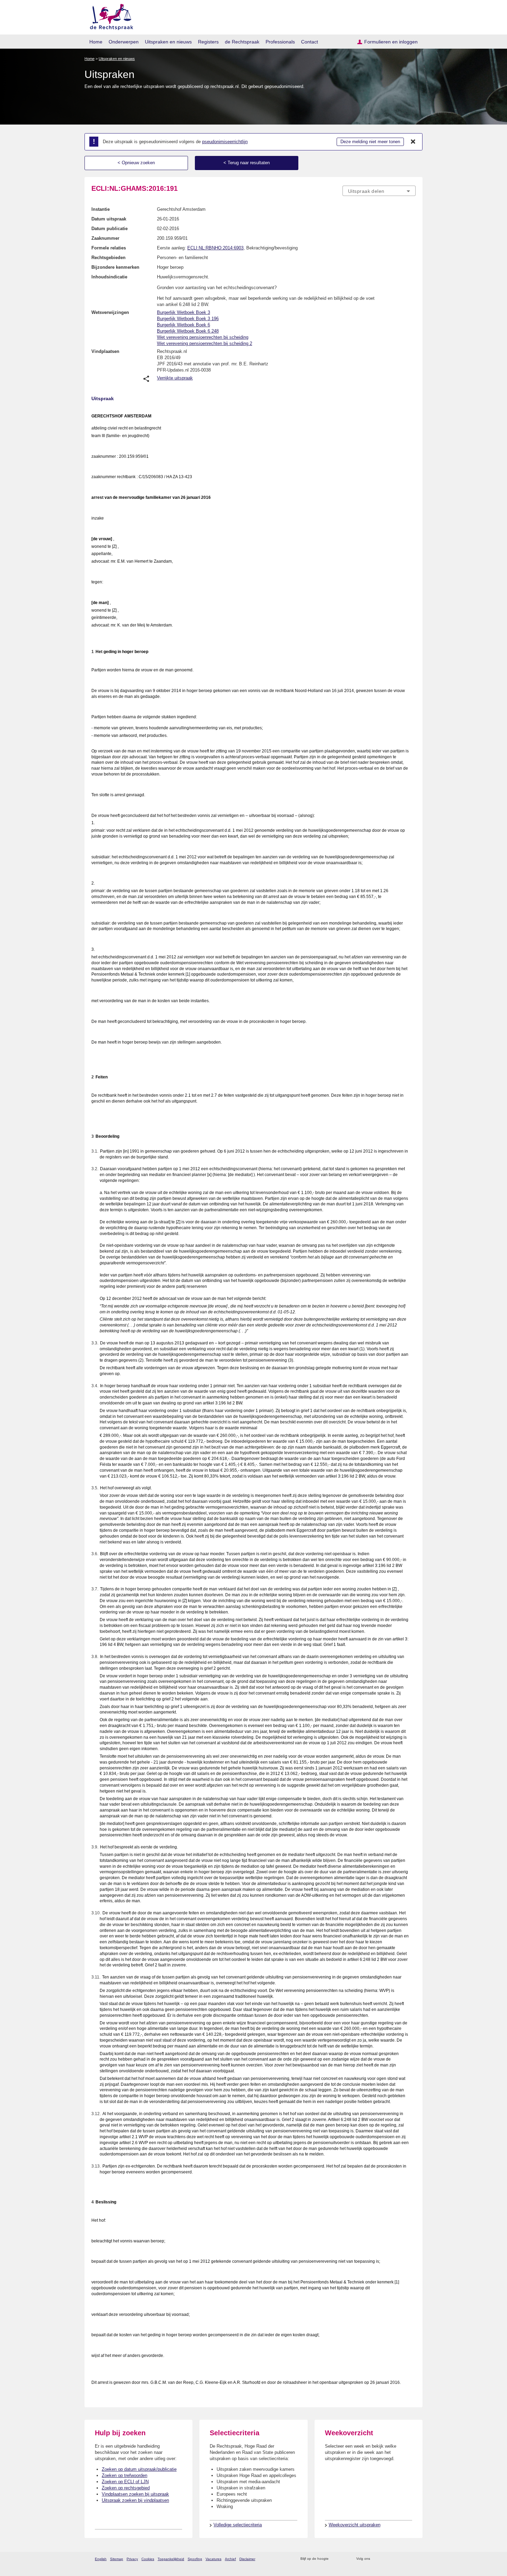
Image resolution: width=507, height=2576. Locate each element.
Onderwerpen (124, 42)
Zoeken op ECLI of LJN (125, 2482)
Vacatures (213, 2559)
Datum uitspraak (109, 219)
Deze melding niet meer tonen (370, 142)
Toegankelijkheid (171, 2559)
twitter (376, 2559)
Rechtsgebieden (108, 258)
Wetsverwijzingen (110, 312)
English (101, 2559)
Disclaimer (247, 2559)
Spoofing (195, 2559)
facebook (385, 2559)
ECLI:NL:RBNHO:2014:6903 (215, 248)
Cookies (148, 2559)
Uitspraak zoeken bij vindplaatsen (135, 2500)
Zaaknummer (105, 238)
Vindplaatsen (105, 351)
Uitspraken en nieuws (168, 42)
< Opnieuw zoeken (136, 163)
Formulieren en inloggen (391, 42)
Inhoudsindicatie (109, 277)
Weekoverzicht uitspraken (355, 2525)
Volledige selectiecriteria (238, 2525)
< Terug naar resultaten (247, 163)
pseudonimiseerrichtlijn (225, 142)
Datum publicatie (110, 229)
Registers (208, 42)
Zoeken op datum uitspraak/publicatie (139, 2469)
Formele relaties (109, 248)
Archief (230, 2559)
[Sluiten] (413, 142)
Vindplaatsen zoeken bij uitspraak (135, 2494)
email (344, 2559)
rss (335, 2559)
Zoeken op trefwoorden (125, 2475)
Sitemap (117, 2559)
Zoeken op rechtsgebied (126, 2488)
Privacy (132, 2559)
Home (96, 42)
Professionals (280, 42)
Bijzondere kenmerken (115, 267)
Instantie (101, 209)
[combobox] (379, 191)
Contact (310, 42)
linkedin (403, 2559)
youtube (412, 2559)
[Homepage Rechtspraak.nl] (109, 16)
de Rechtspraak (242, 42)
